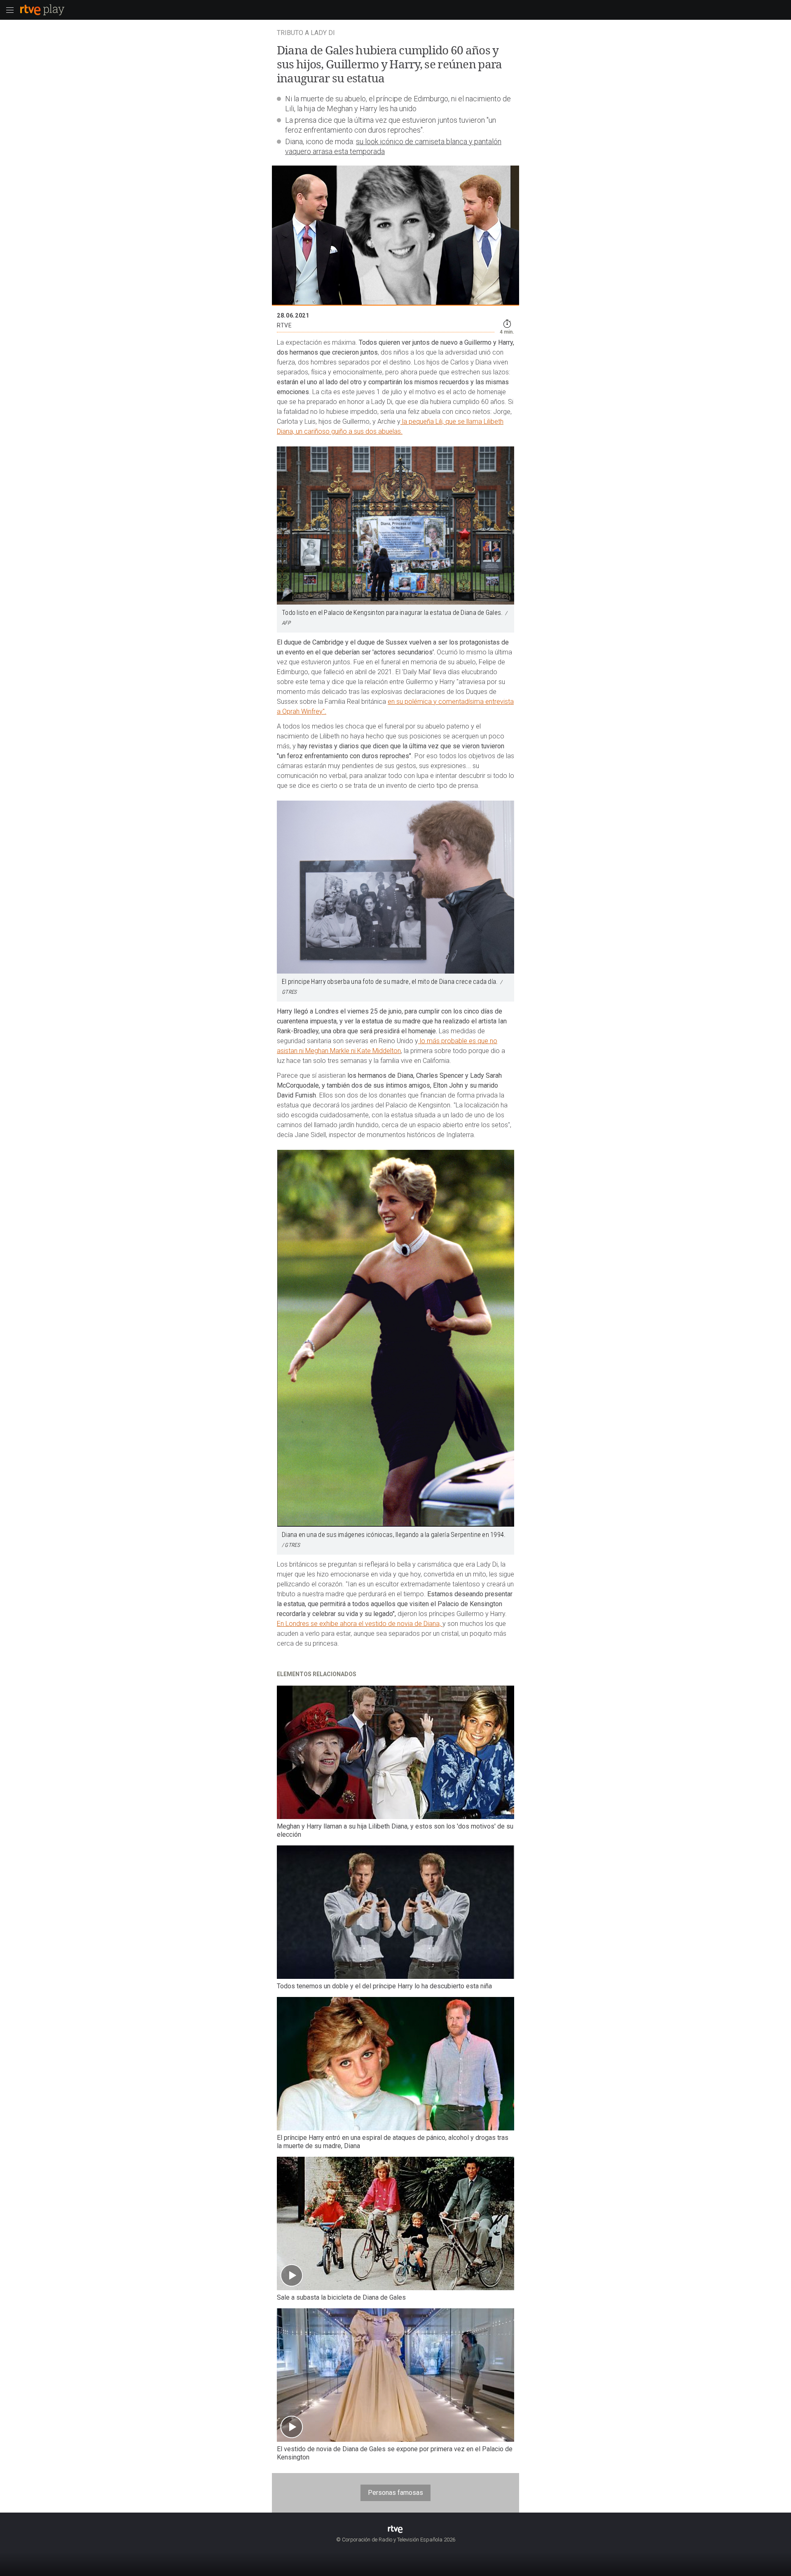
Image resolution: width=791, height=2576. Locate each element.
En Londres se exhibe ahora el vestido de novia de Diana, (360, 1624)
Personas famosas (395, 2493)
